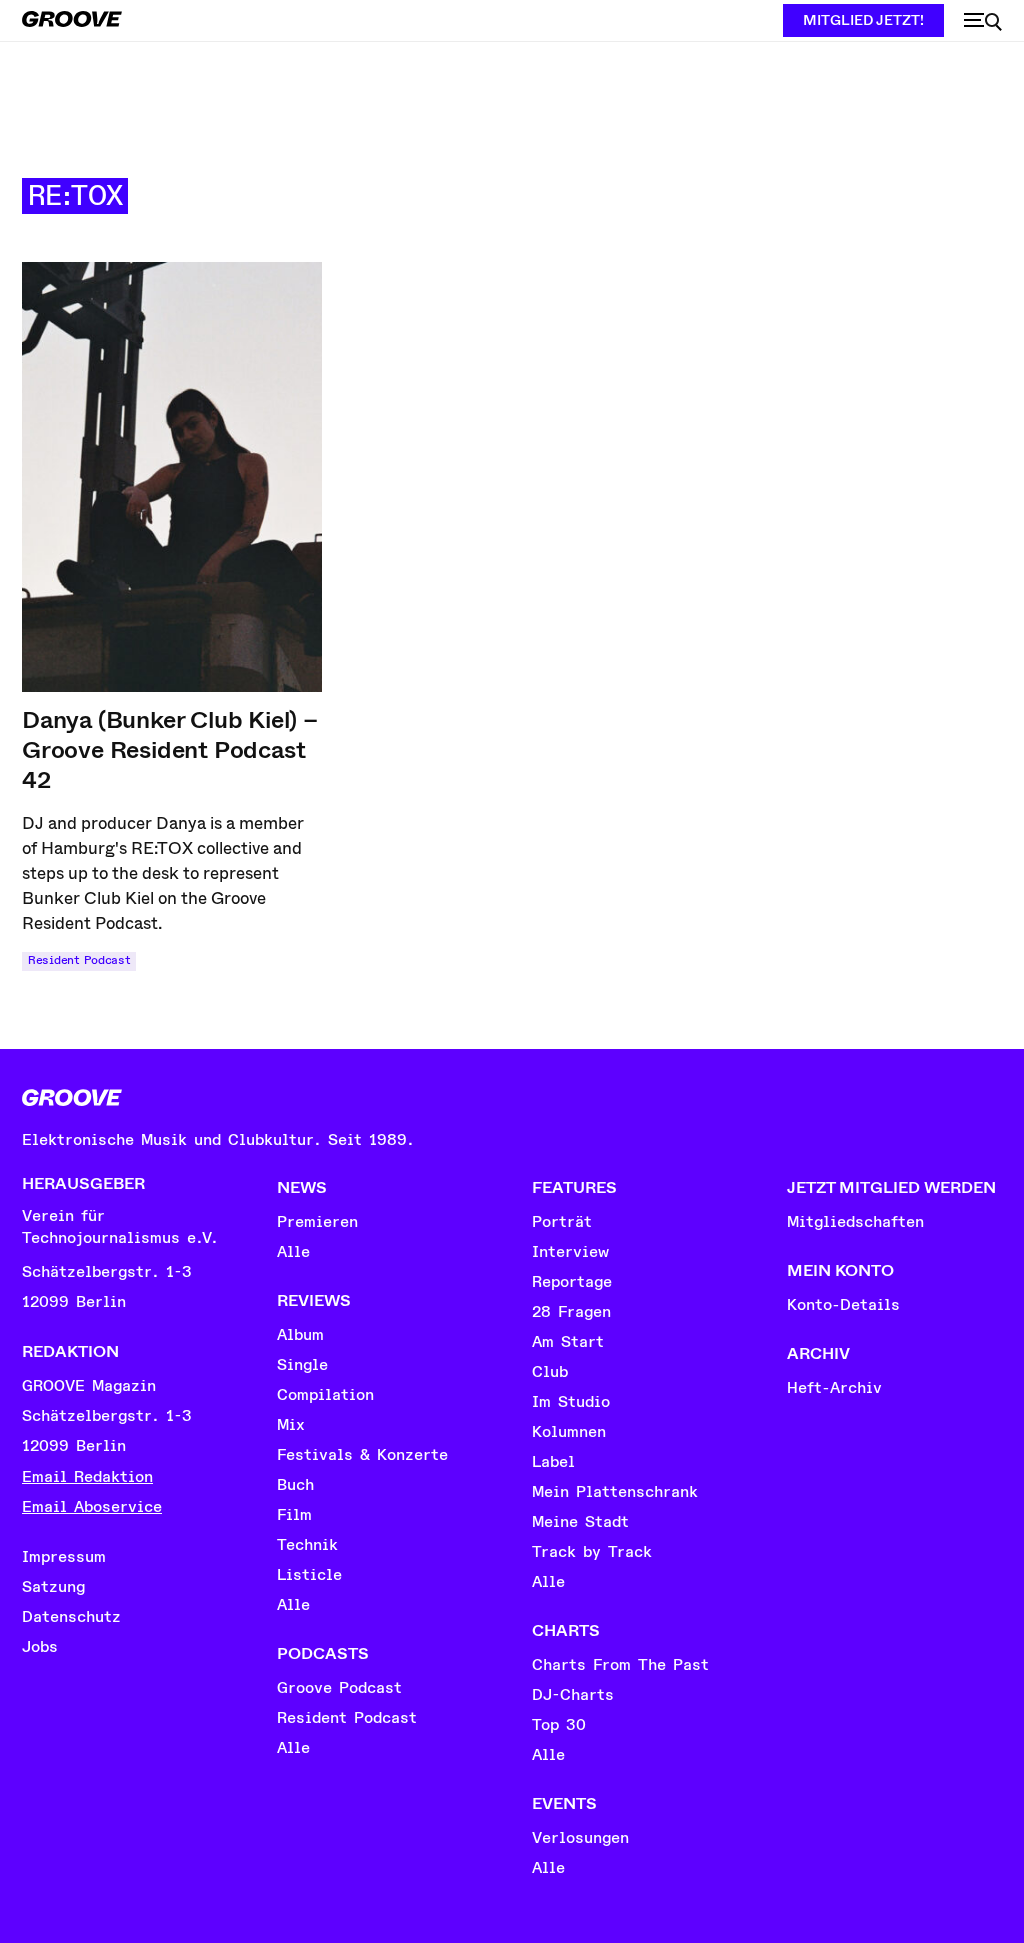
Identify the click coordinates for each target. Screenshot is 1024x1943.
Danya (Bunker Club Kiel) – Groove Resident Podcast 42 (170, 750)
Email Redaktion (87, 1477)
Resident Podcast (79, 960)
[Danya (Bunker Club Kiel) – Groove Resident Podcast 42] (172, 477)
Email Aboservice (92, 1507)
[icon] (983, 22)
